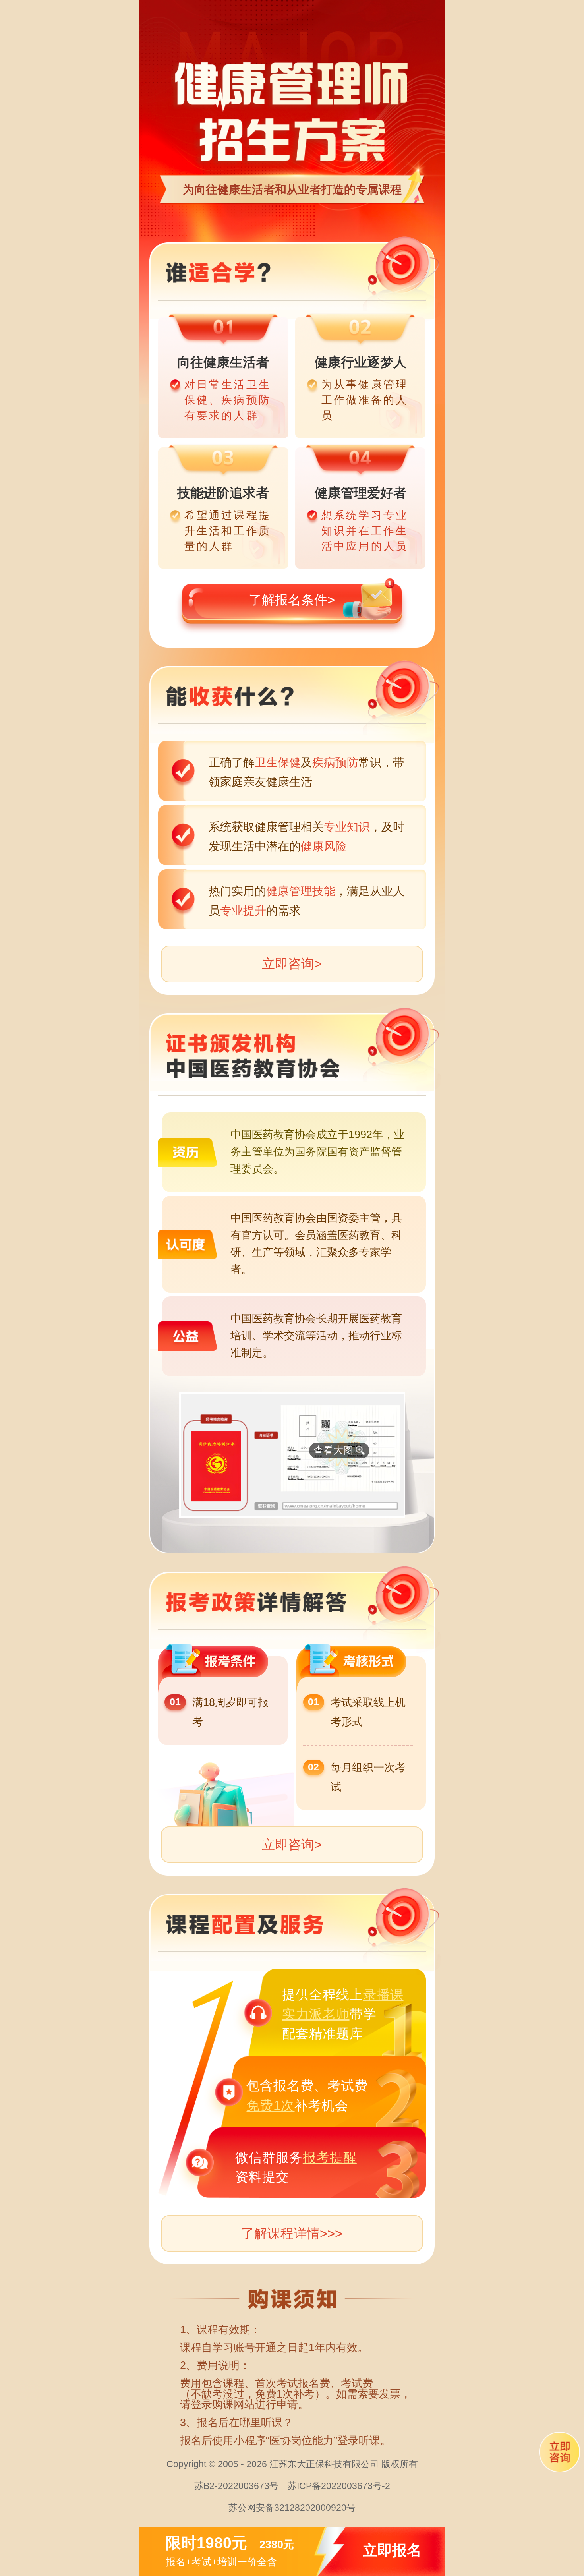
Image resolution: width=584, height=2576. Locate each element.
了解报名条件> (292, 600)
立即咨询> (292, 964)
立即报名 (392, 2551)
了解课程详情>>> (292, 2233)
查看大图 (333, 1450)
